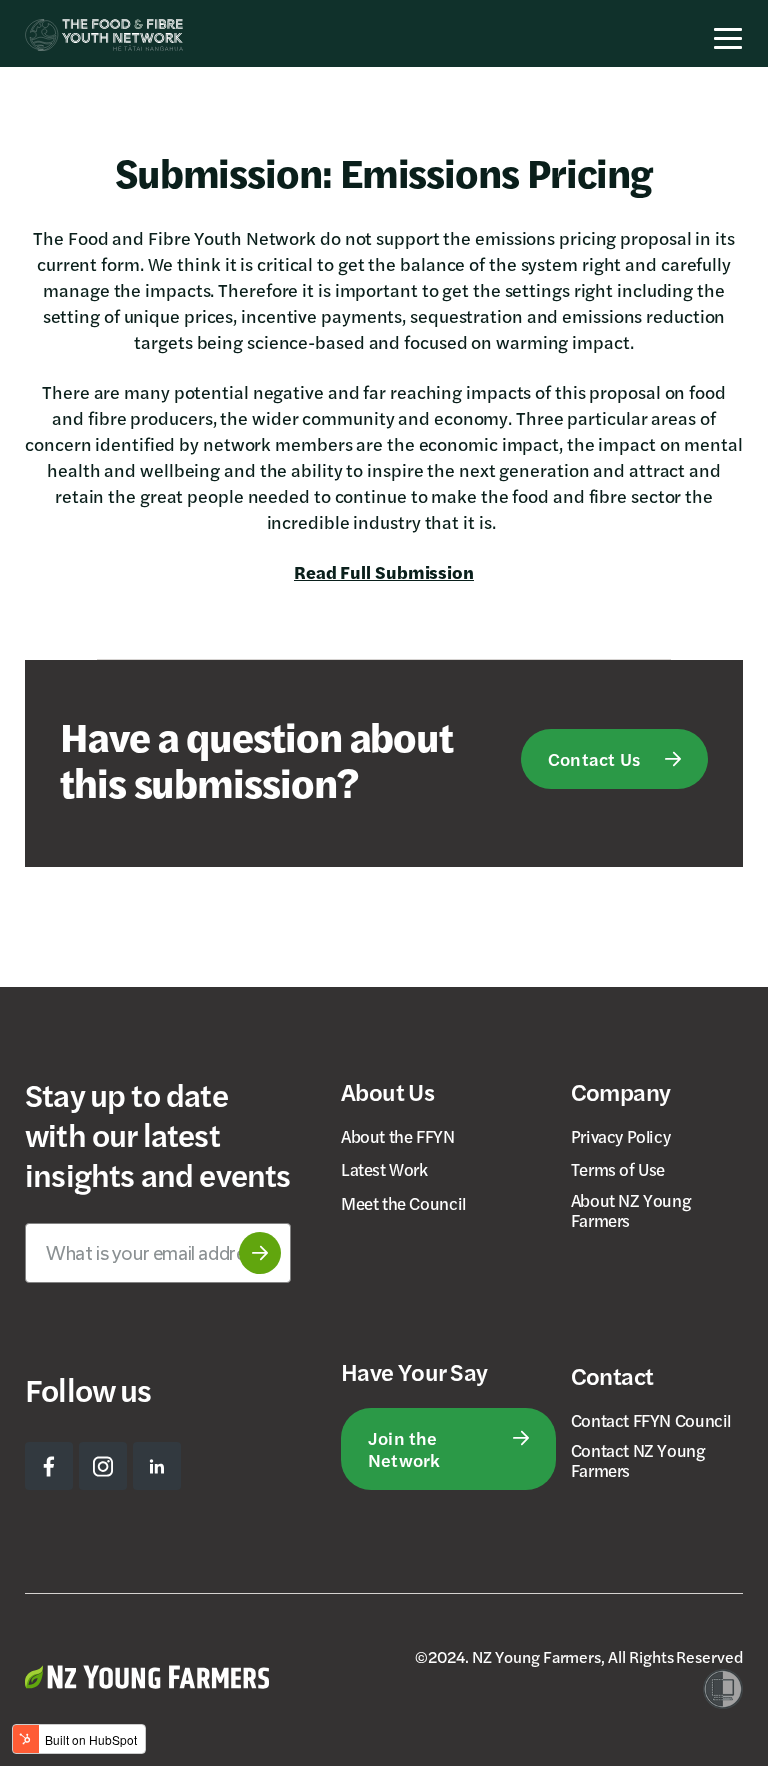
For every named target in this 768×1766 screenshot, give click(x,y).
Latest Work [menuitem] (384, 1169)
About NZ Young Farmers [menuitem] (631, 1210)
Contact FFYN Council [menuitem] (651, 1420)
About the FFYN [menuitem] (398, 1136)
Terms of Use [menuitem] (618, 1169)
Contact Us (594, 758)
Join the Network (404, 1448)
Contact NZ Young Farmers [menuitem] (638, 1460)
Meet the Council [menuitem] (403, 1203)
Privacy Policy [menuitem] (621, 1136)
